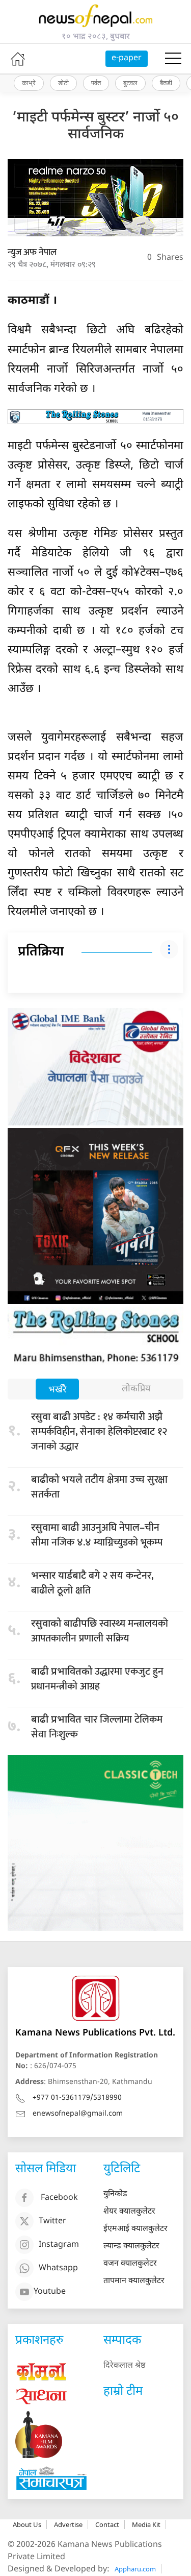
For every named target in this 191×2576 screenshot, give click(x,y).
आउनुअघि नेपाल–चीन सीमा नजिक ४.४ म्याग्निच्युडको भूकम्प (97, 1535)
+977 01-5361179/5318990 (77, 2098)
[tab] (57, 1390)
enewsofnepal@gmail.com (78, 2114)
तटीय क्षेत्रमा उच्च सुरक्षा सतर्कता (99, 1487)
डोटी (63, 83)
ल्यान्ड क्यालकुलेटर (131, 2247)
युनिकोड (115, 2194)
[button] (173, 59)
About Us (27, 2524)
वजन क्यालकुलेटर (130, 2264)
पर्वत (96, 83)
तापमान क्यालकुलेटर (134, 2281)
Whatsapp (58, 2269)
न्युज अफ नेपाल (32, 253)
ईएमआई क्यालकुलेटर (135, 2229)
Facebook (59, 2199)
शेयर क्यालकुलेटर (129, 2212)
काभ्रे (29, 83)
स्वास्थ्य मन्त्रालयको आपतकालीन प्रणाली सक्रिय (100, 1631)
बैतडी (166, 83)
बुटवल (130, 83)
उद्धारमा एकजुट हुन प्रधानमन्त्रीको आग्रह (97, 1679)
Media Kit (146, 2524)
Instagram (59, 2246)
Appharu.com (135, 2569)
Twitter (52, 2222)
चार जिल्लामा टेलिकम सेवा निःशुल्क (97, 1727)
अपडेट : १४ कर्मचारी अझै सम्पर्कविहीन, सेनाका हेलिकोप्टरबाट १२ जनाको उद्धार (99, 1432)
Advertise (68, 2524)
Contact (107, 2524)
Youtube (50, 2292)
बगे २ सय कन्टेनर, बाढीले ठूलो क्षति (92, 1583)
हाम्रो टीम (123, 2392)
